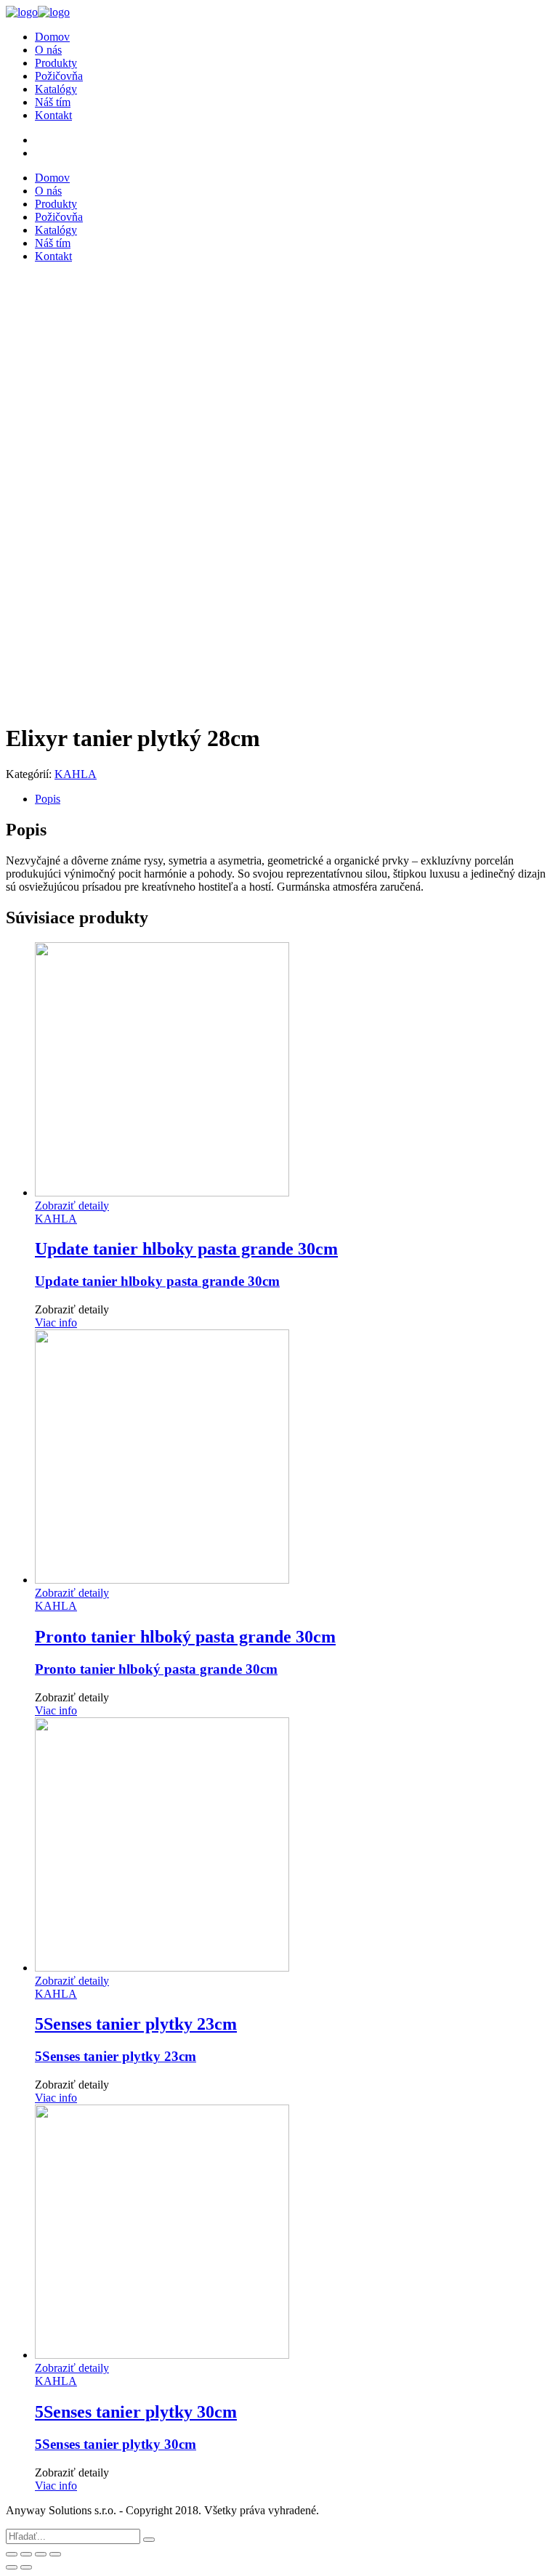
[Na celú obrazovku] (41, 2554)
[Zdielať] (26, 2554)
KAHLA (76, 774)
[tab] (294, 799)
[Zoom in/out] (55, 2554)
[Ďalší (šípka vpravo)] (26, 2567)
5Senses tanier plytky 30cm (116, 2444)
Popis (48, 799)
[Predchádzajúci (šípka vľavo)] (12, 2567)
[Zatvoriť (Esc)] (12, 2554)
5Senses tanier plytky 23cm (116, 2056)
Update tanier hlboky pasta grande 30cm (157, 1281)
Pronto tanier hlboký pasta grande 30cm (156, 1669)
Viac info (56, 1323)
